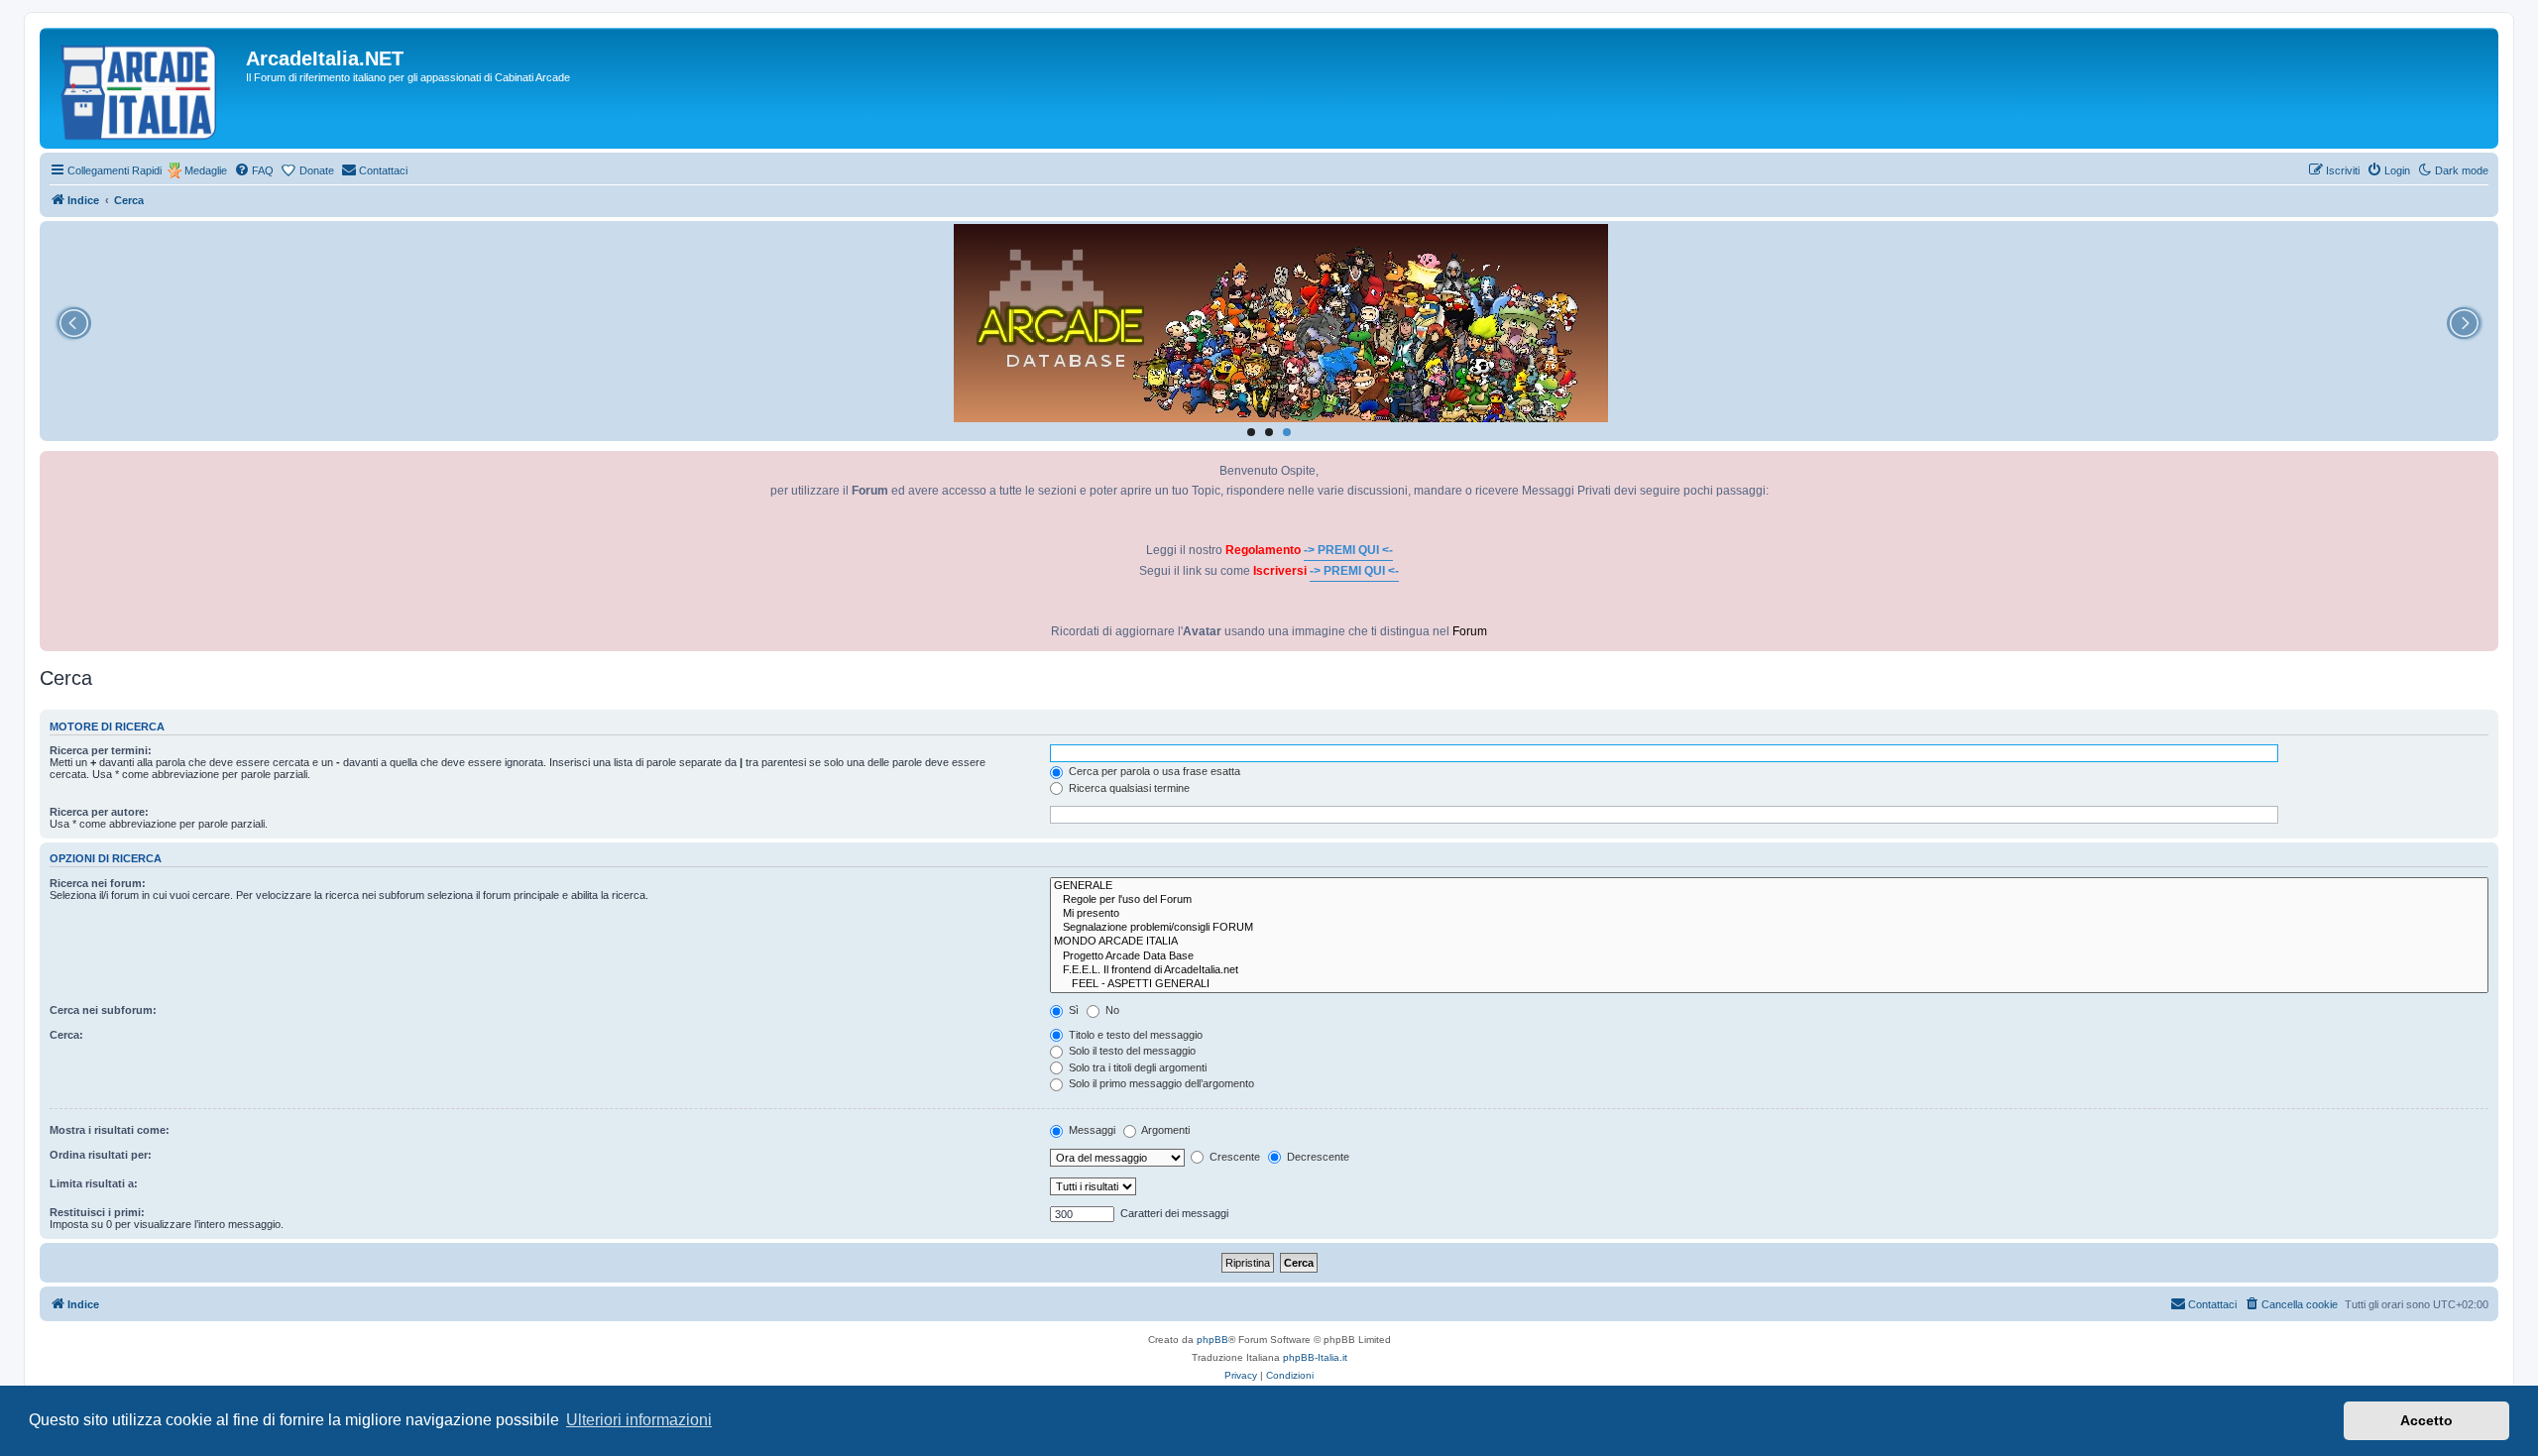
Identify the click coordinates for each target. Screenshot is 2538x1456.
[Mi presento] (1769, 914)
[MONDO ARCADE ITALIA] (1769, 942)
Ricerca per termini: (101, 750)
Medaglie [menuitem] (206, 170)
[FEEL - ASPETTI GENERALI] (1769, 984)
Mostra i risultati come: (110, 1130)
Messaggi (1091, 1130)
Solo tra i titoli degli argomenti (1136, 1067)
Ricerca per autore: (99, 812)
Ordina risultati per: (101, 1155)
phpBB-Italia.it (1315, 1357)
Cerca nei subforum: (103, 1010)
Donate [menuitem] (317, 170)
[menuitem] (254, 170)
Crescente (1233, 1157)
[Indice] (145, 88)
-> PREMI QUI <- (1348, 550)
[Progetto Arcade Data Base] (1769, 956)
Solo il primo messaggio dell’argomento (1160, 1083)
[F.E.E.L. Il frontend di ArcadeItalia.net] (1769, 970)
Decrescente (1317, 1157)
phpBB (1212, 1340)
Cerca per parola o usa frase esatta (1153, 771)
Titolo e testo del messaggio (1134, 1035)
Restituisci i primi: (97, 1212)
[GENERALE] (1769, 886)
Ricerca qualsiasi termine (1128, 788)
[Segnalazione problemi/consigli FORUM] (1769, 928)
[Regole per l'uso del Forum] (1769, 900)
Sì (1072, 1010)
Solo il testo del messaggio (1131, 1051)
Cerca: (66, 1035)
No (1111, 1010)
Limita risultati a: (94, 1183)
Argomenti (1164, 1130)
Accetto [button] (2426, 1420)
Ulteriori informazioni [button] (639, 1420)
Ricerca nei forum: (98, 883)
